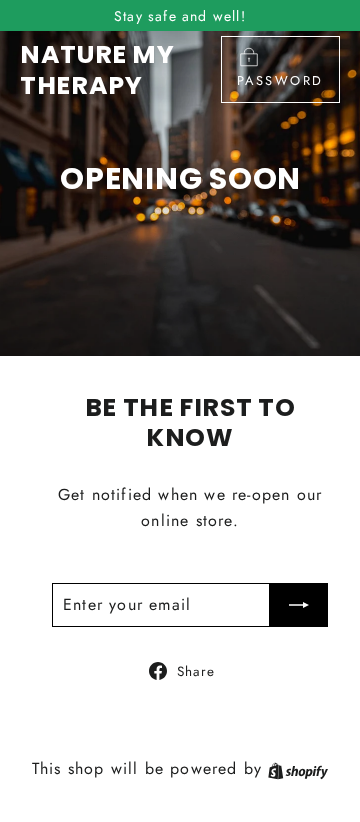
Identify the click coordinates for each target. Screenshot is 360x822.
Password (280, 80)
